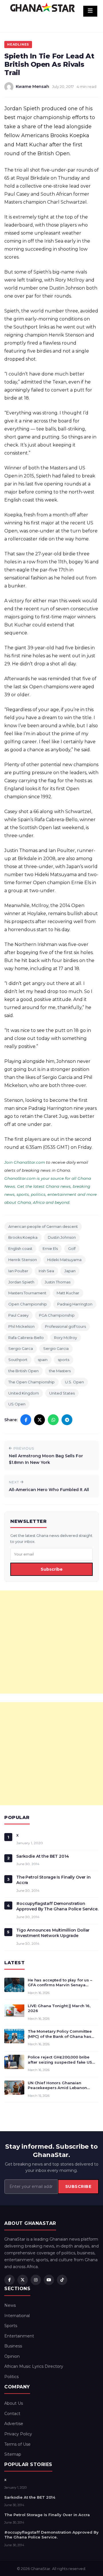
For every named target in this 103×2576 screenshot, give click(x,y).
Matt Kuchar (68, 1293)
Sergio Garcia (56, 1348)
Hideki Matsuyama (64, 1260)
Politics (11, 2377)
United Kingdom (24, 1393)
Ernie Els (50, 1248)
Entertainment (19, 2336)
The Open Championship (31, 1382)
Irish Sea (46, 1271)
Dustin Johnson (62, 1237)
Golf (72, 1248)
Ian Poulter (18, 1271)
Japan (70, 1271)
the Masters (60, 1371)
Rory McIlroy (66, 1338)
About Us (14, 2403)
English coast (20, 1248)
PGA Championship (57, 1315)
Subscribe (52, 1569)
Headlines (18, 44)
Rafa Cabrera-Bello (26, 1338)
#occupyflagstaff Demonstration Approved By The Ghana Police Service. (57, 1906)
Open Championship (28, 1304)
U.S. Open (74, 1382)
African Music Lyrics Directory (34, 2366)
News (10, 2305)
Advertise (14, 2424)
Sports (11, 2326)
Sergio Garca (21, 1348)
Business (13, 2346)
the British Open (23, 1371)
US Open (17, 1404)
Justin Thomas (58, 1282)
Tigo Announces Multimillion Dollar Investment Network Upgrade (53, 1933)
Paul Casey (18, 1315)
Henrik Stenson (23, 1260)
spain (43, 1360)
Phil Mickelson (21, 1326)
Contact (12, 2414)
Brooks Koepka (23, 1237)
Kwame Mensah (32, 86)
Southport (18, 1360)
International (17, 2316)
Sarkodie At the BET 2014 (43, 1856)
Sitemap (13, 2454)
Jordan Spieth (21, 1282)
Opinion (12, 2356)
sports (64, 1360)
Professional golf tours (65, 1326)
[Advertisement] (51, 1642)
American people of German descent (43, 1226)
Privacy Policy (18, 2434)
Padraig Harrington (75, 1304)
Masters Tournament (27, 1293)
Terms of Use (17, 2444)
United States (62, 1393)
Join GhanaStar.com (25, 1162)
